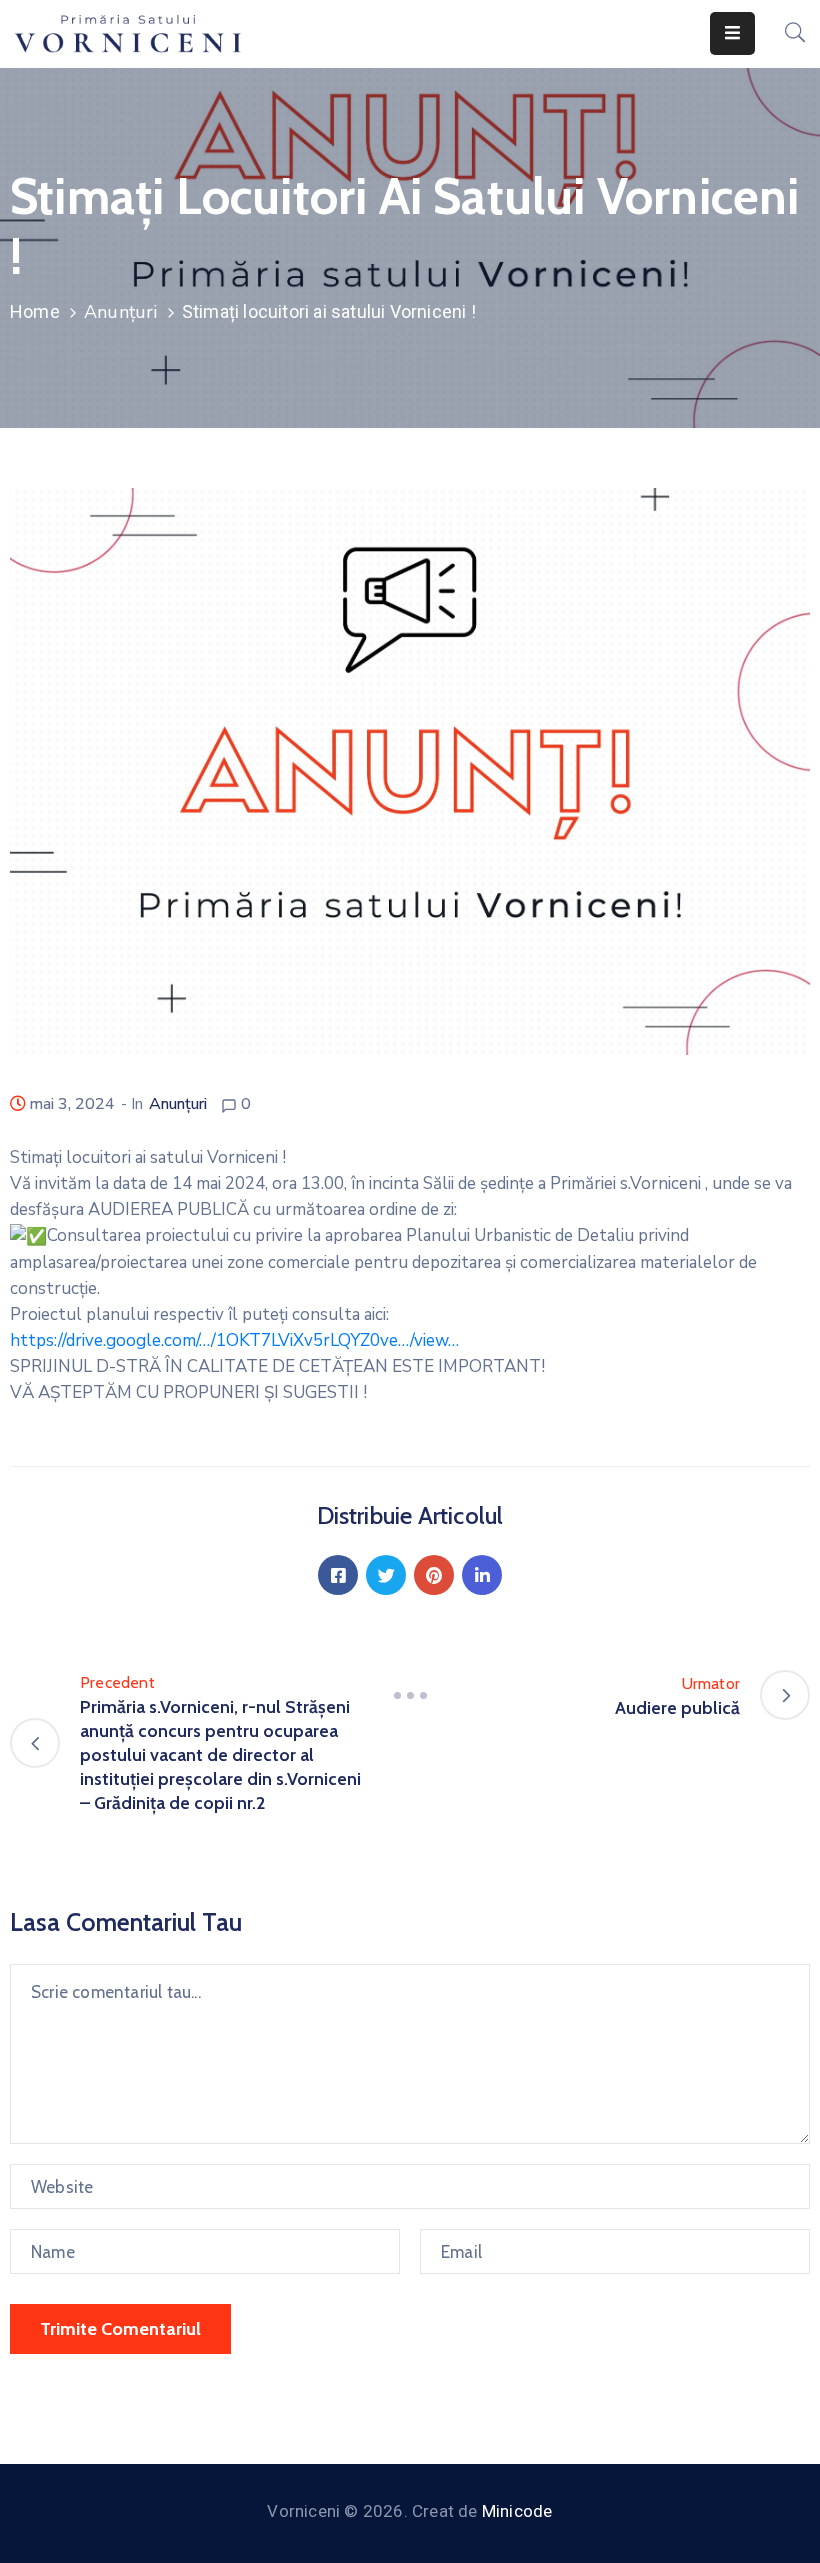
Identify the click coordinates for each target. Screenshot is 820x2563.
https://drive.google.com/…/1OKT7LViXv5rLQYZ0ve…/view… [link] (234, 1340)
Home (35, 311)
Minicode (517, 2511)
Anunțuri (121, 312)
